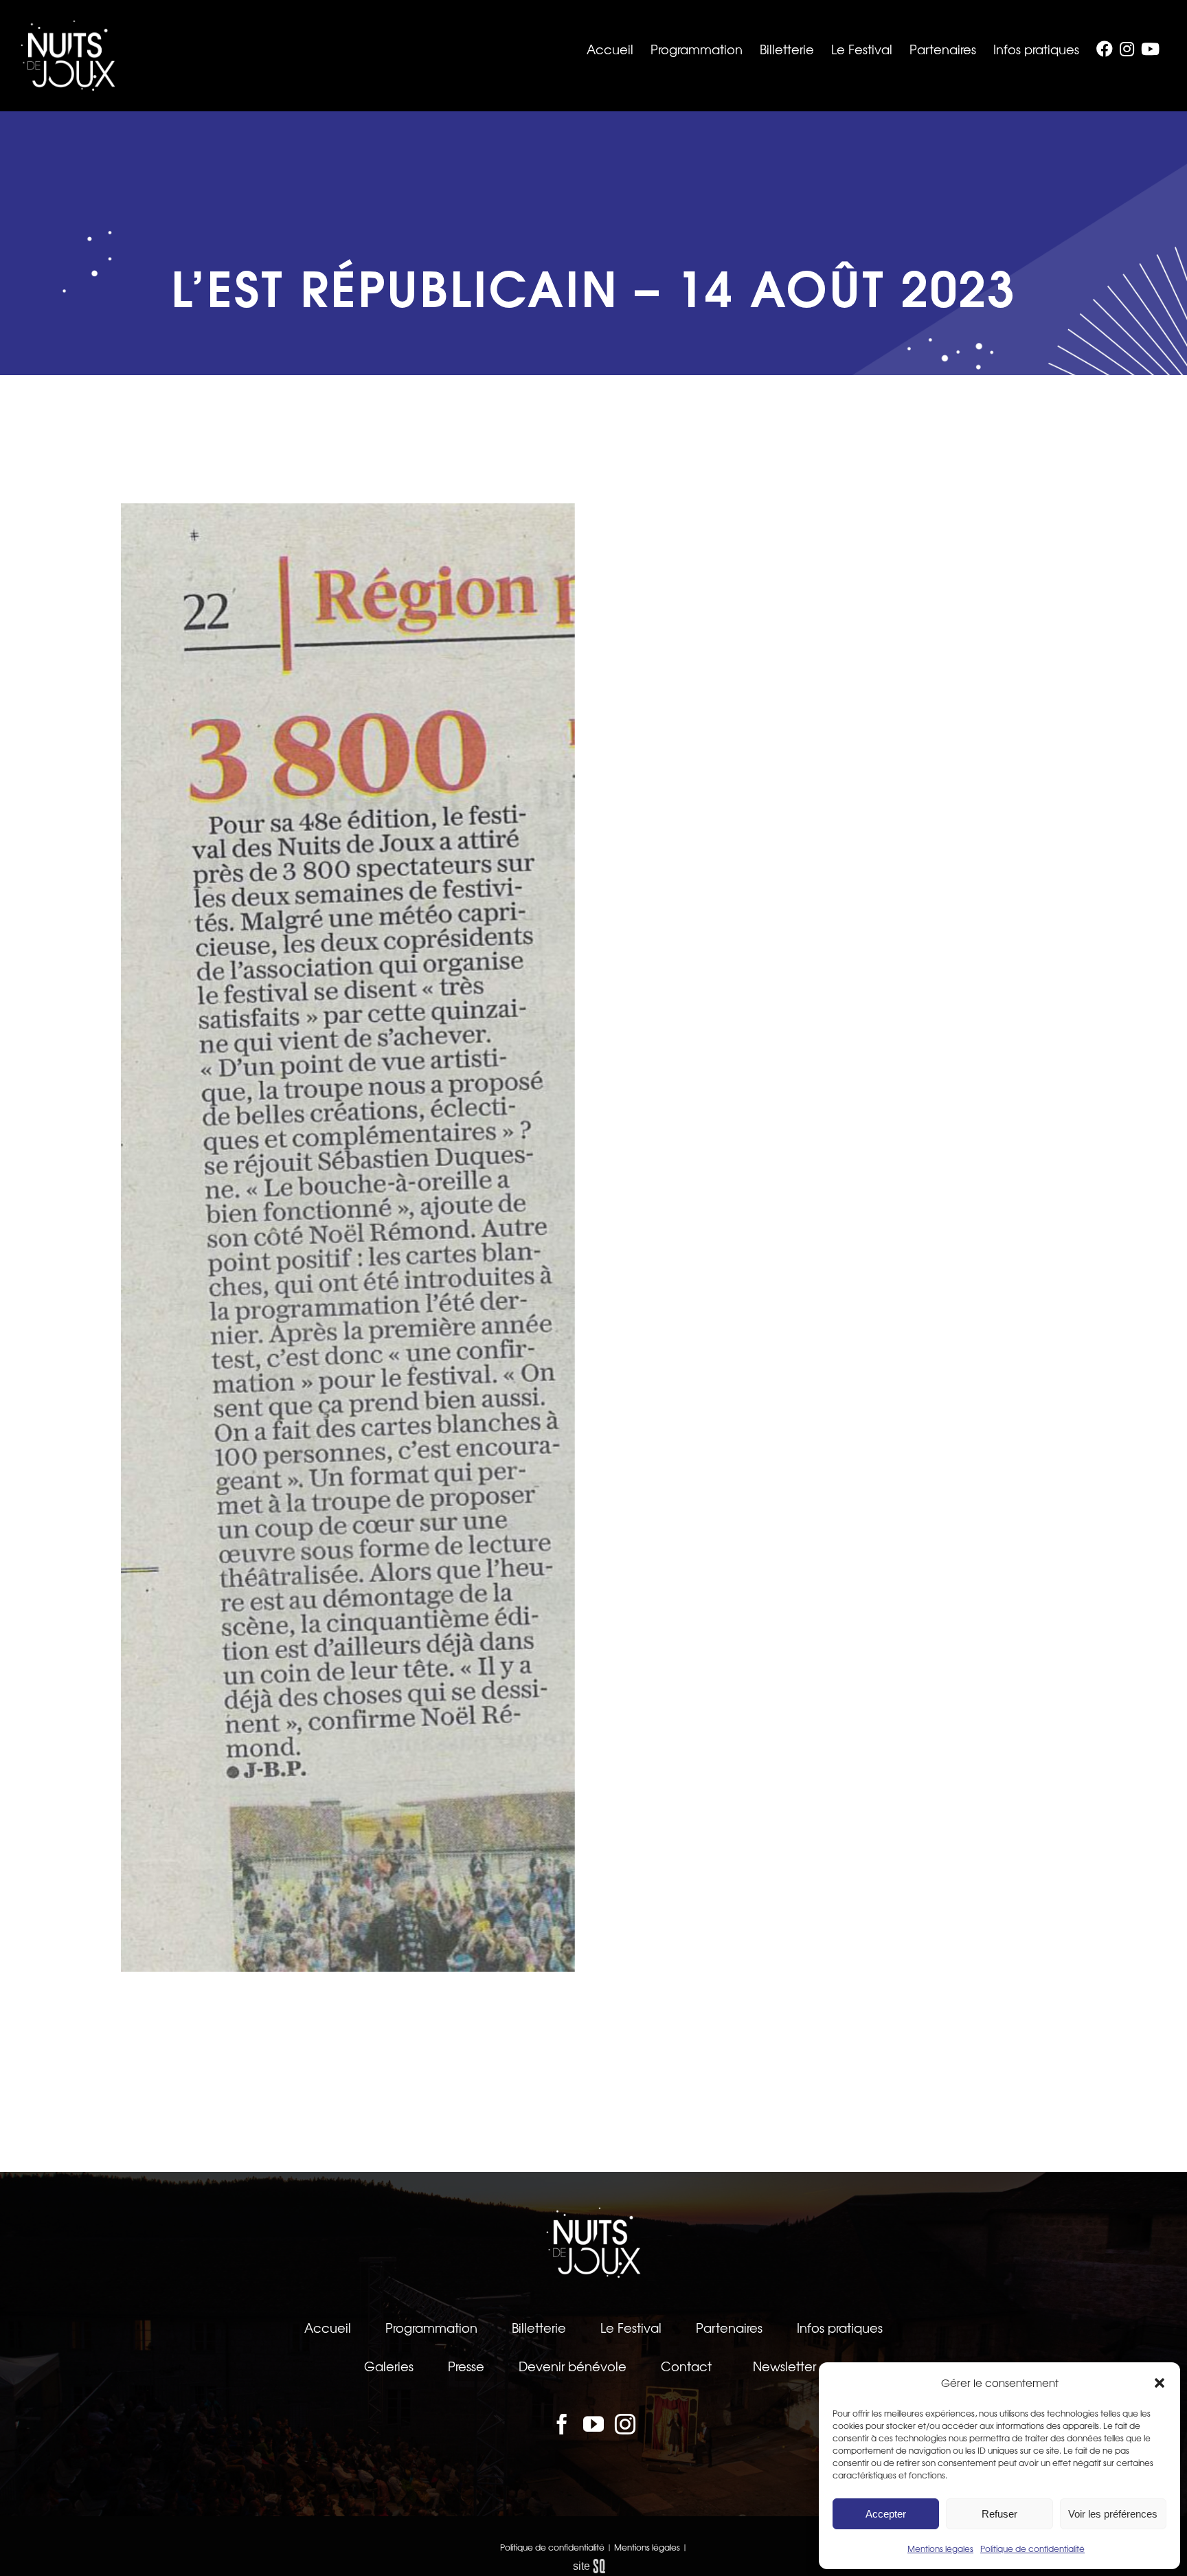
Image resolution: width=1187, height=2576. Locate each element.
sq (594, 2566)
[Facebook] (562, 2424)
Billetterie (539, 2327)
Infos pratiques (840, 2327)
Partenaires (729, 2327)
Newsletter (784, 2366)
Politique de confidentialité (1032, 2549)
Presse (466, 2366)
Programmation (431, 2327)
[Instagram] (625, 2424)
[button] (1160, 2383)
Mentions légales (940, 2549)
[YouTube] (593, 2424)
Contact (686, 2366)
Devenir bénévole (573, 2366)
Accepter (886, 2514)
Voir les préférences (1113, 2514)
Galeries (389, 2366)
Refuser (999, 2514)
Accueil (328, 2327)
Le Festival (631, 2327)
